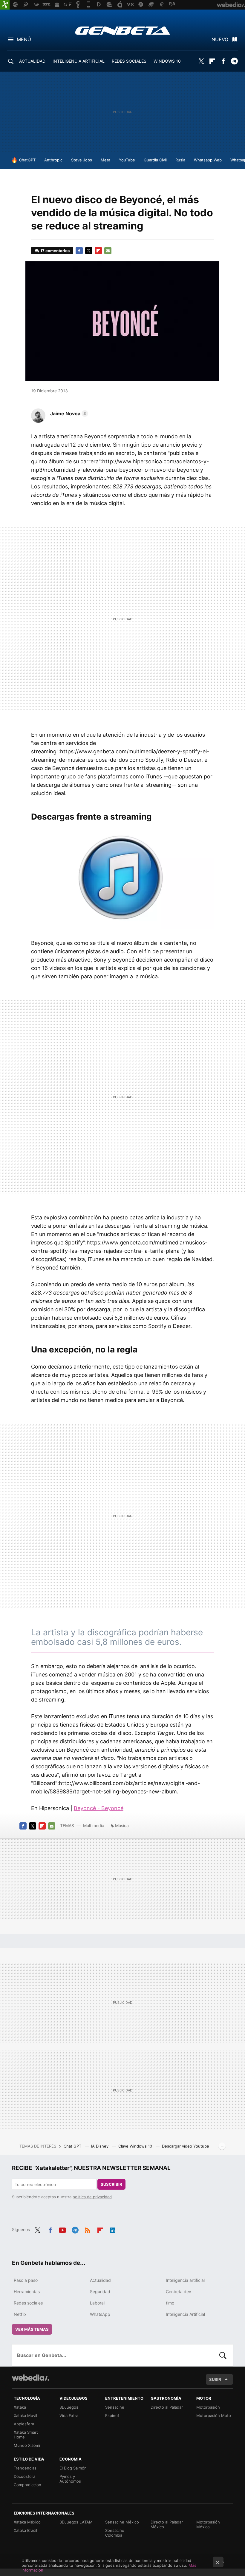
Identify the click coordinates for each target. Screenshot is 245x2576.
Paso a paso (26, 2280)
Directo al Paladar (167, 2407)
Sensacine (115, 2407)
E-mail (108, 251)
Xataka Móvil (25, 2415)
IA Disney (100, 2146)
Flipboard (212, 61)
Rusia (180, 160)
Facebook (223, 61)
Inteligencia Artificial (185, 2314)
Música (122, 1825)
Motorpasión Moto (214, 2415)
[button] (68, 414)
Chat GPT (73, 2146)
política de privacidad (92, 2197)
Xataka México (27, 2522)
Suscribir (111, 2184)
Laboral (97, 2303)
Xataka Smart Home (26, 2435)
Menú (24, 39)
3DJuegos (69, 2407)
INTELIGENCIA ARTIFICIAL (79, 61)
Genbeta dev (179, 2292)
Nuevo (220, 39)
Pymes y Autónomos (70, 2479)
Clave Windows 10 (136, 2146)
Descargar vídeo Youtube (186, 2146)
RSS (88, 2229)
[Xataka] (5, 5)
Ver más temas (32, 2329)
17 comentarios (55, 251)
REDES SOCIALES (129, 61)
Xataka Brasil (25, 2530)
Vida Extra (69, 2415)
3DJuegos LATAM (76, 2522)
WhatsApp (100, 2314)
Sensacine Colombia (115, 2533)
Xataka (20, 2407)
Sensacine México (122, 2522)
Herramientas (27, 2292)
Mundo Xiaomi (27, 2445)
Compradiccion (27, 2485)
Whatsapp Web (208, 160)
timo (170, 2303)
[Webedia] (30, 2378)
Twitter (201, 61)
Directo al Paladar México (167, 2524)
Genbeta (123, 30)
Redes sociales (28, 2303)
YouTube (127, 160)
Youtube (62, 2229)
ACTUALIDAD (32, 61)
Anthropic (53, 160)
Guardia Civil (155, 160)
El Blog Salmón (73, 2468)
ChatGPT (27, 160)
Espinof (112, 2415)
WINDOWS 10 (167, 61)
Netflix (20, 2314)
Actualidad (100, 2280)
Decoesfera (24, 2476)
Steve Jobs (82, 160)
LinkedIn (113, 2229)
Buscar (223, 2355)
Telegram (234, 61)
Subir (215, 2379)
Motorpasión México (208, 2524)
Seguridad (100, 2292)
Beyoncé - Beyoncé (99, 1808)
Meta (105, 160)
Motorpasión (208, 2407)
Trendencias (25, 2468)
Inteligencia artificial (185, 2280)
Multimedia (94, 1825)
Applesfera (24, 2424)
